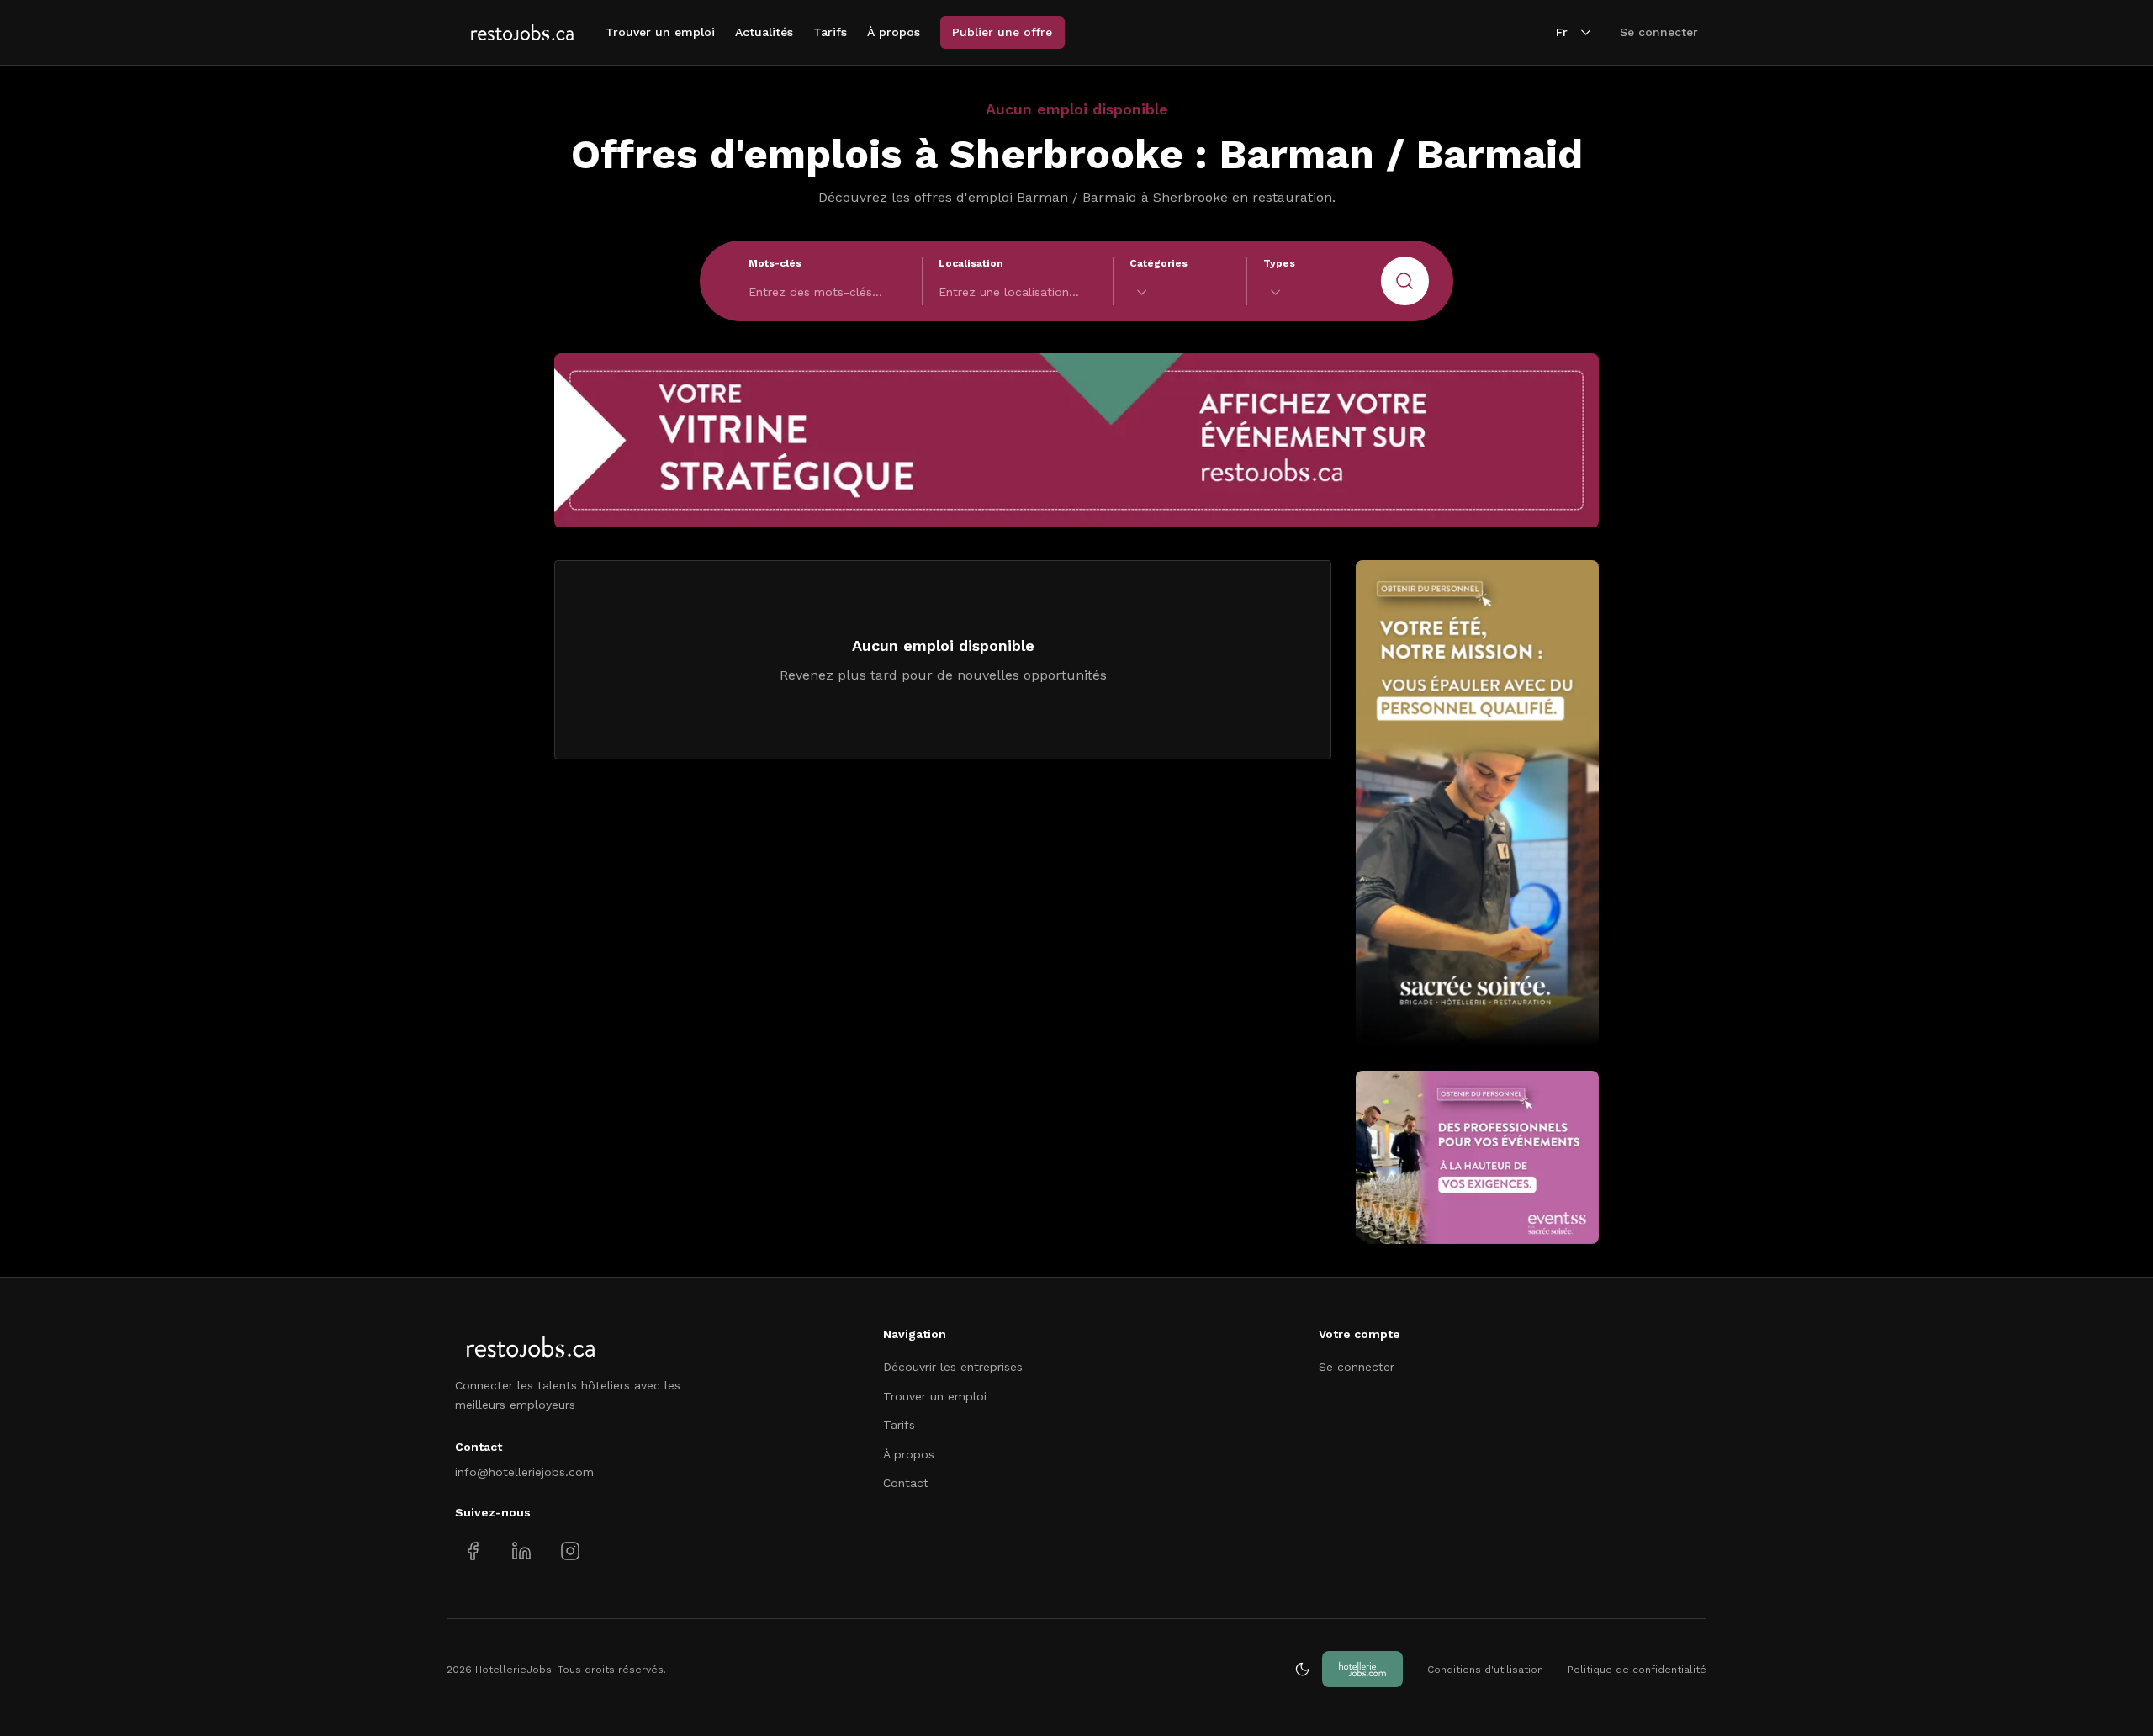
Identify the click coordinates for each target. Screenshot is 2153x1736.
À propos (894, 32)
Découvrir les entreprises (953, 1367)
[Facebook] (473, 1551)
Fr (1562, 32)
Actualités (764, 32)
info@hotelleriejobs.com (524, 1472)
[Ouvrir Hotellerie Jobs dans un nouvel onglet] (1362, 1669)
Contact (906, 1483)
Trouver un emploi (660, 32)
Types (1279, 263)
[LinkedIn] (521, 1551)
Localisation (971, 263)
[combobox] (1180, 292)
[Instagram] (570, 1551)
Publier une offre (1002, 32)
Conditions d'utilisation (1485, 1670)
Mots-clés (775, 263)
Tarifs (830, 32)
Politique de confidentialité (1637, 1670)
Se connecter (1659, 32)
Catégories (1158, 263)
